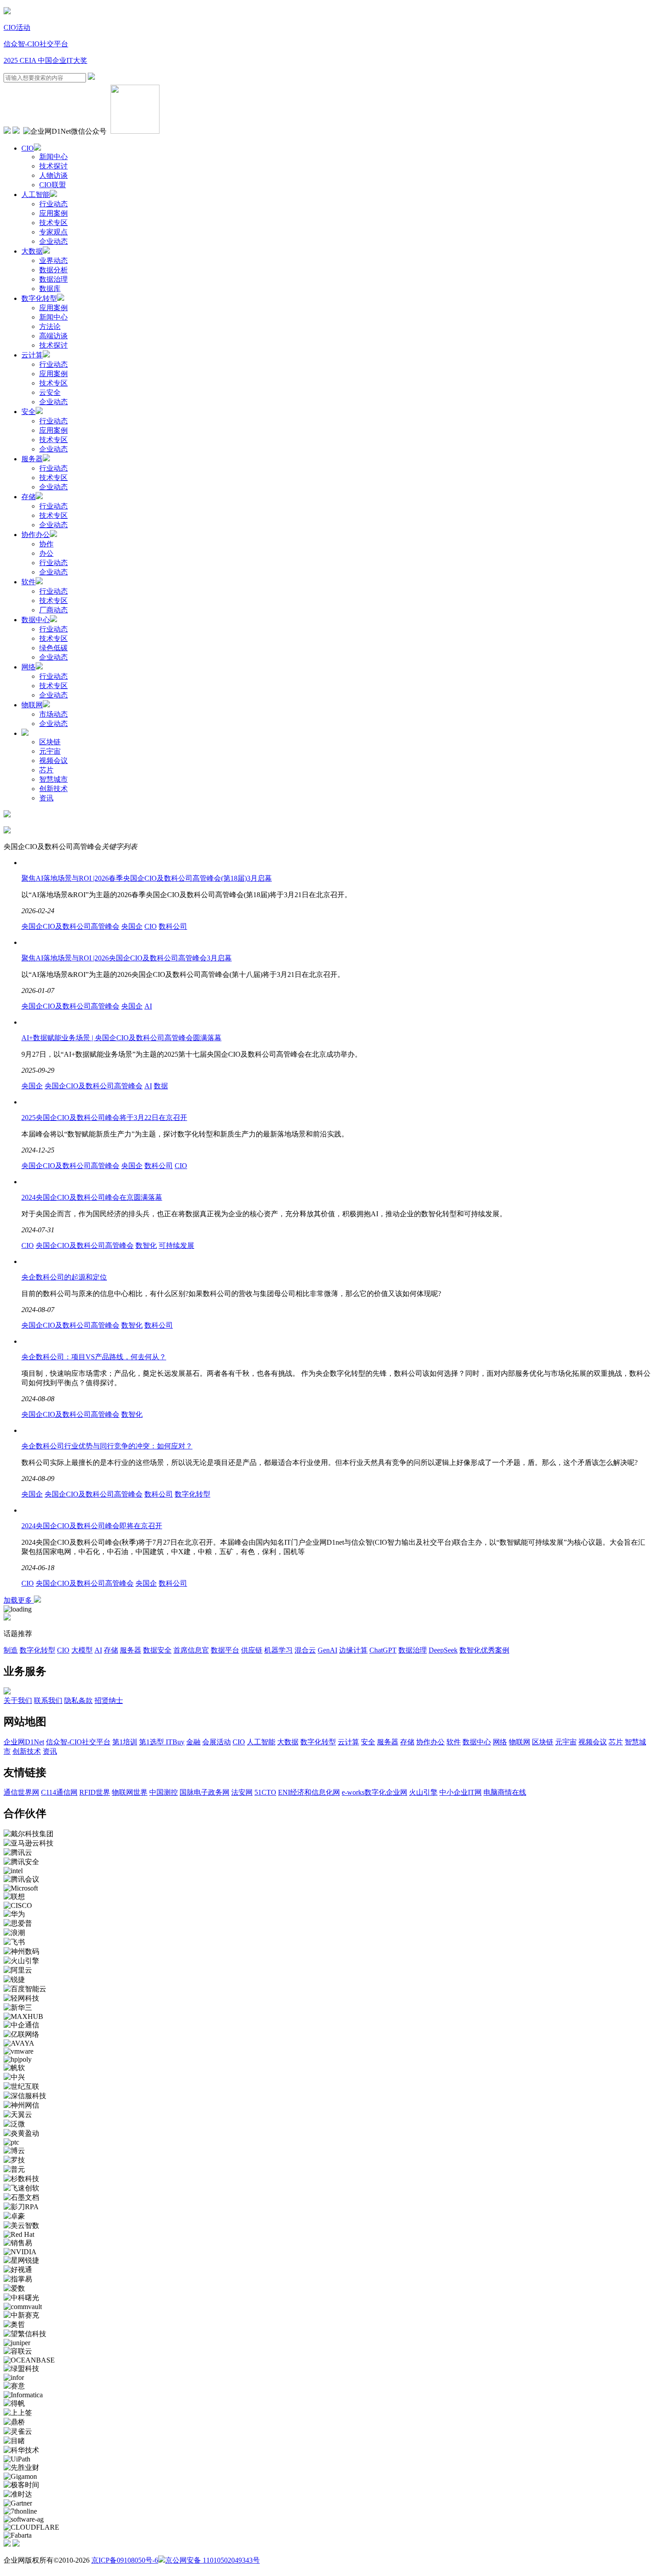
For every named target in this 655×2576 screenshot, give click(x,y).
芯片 (46, 770)
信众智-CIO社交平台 (36, 44)
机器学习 (278, 1650)
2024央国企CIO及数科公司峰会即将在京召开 (92, 1526)
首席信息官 (191, 1650)
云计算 (32, 355)
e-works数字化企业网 (375, 1792)
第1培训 (125, 1742)
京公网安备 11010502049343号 (213, 2560)
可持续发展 (176, 1245)
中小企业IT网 (461, 1792)
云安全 (50, 392)
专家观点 (53, 232)
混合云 (305, 1650)
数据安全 (157, 1650)
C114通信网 (59, 1792)
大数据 (32, 251)
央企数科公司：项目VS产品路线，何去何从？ (94, 1357)
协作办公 (36, 535)
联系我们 (48, 1700)
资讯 (46, 798)
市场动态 (53, 714)
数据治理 (53, 279)
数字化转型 (39, 298)
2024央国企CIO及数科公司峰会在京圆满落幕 (92, 1197)
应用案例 (53, 213)
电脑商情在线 (505, 1792)
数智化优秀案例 (484, 1650)
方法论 (50, 326)
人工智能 (36, 195)
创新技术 (53, 789)
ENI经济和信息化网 (309, 1792)
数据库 (50, 289)
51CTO (265, 1792)
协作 (46, 544)
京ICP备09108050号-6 (125, 2560)
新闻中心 (53, 157)
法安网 (242, 1792)
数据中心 (36, 620)
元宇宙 (50, 751)
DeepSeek (443, 1650)
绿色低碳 (53, 648)
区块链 (50, 742)
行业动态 (53, 204)
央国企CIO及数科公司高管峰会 (70, 926)
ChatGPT (383, 1650)
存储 (29, 497)
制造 (11, 1650)
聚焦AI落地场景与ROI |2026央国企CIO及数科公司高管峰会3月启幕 (127, 958)
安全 (29, 412)
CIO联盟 (53, 185)
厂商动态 (53, 610)
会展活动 (217, 1742)
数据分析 (53, 270)
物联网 (32, 705)
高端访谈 (53, 336)
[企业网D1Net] (7, 12)
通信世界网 (21, 1792)
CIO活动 (17, 27)
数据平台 (225, 1650)
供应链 (252, 1650)
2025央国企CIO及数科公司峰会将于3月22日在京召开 (104, 1118)
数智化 (146, 1245)
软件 (29, 582)
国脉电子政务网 (205, 1792)
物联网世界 (130, 1792)
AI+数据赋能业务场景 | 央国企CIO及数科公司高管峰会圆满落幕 (121, 1038)
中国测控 (164, 1792)
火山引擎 (423, 1792)
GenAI (327, 1650)
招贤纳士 (109, 1700)
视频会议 (53, 761)
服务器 (32, 459)
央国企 (132, 926)
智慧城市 (53, 779)
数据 (161, 1086)
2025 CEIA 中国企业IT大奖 (45, 60)
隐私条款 (78, 1700)
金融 (193, 1742)
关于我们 (18, 1700)
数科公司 (173, 926)
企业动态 (53, 241)
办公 (46, 553)
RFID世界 (95, 1792)
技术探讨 (53, 166)
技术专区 (53, 223)
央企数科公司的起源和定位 (64, 1277)
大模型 (82, 1650)
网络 (29, 667)
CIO (28, 148)
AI (148, 1006)
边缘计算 (353, 1650)
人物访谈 (53, 175)
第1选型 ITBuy (162, 1742)
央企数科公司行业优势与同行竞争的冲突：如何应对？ (107, 1446)
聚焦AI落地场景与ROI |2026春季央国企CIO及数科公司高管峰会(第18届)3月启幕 (147, 878)
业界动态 (53, 260)
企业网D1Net (24, 1742)
